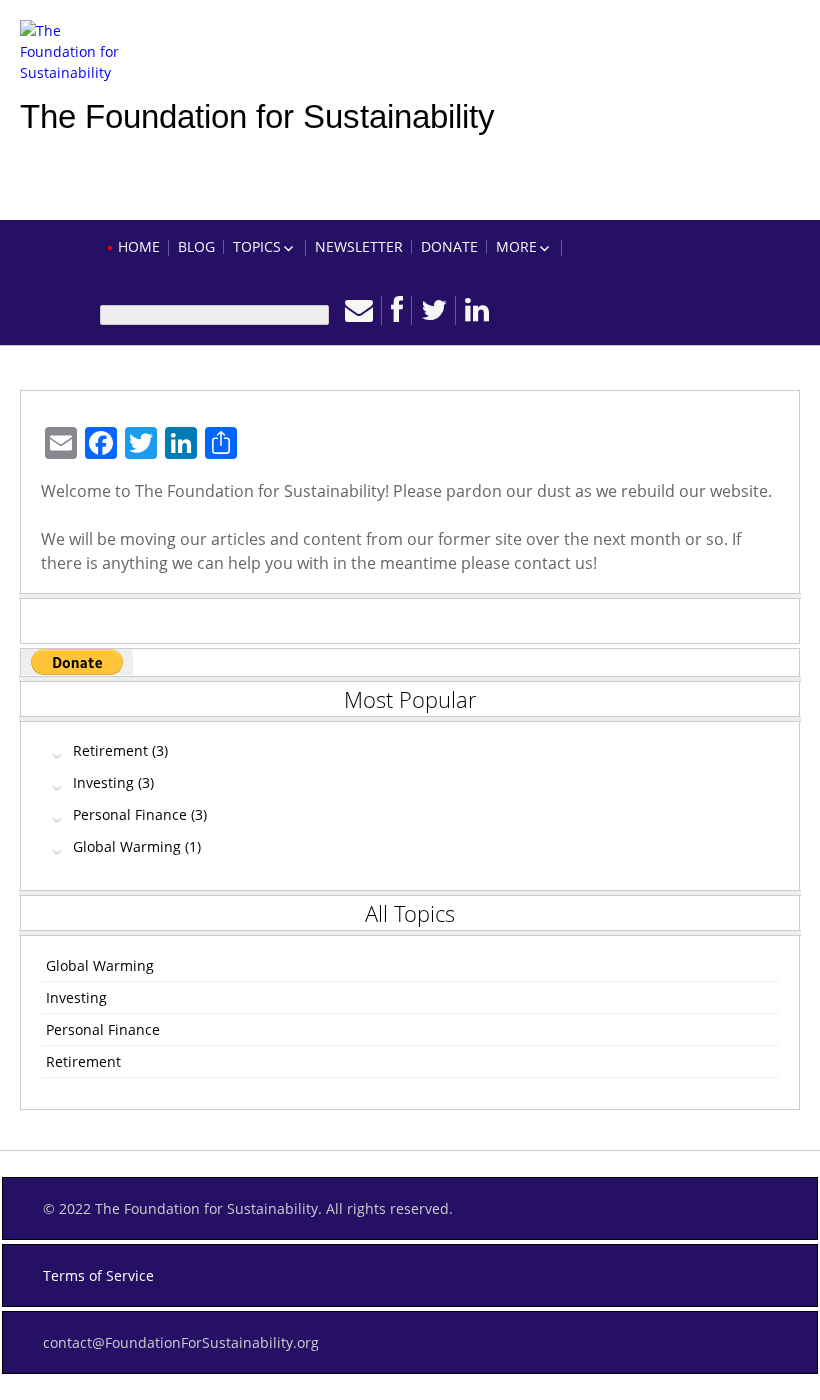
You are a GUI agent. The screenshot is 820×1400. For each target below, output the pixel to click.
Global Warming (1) (137, 846)
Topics (257, 246)
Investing (76, 997)
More (516, 246)
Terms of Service (98, 1275)
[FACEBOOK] (397, 310)
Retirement (83, 1061)
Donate (449, 246)
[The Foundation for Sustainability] (70, 39)
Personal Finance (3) (140, 814)
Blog (196, 246)
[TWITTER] (434, 310)
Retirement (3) (120, 750)
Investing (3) (113, 782)
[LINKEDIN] (477, 310)
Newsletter (359, 246)
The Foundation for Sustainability (257, 116)
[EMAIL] (359, 310)
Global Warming (100, 965)
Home (139, 246)
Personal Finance (103, 1029)
